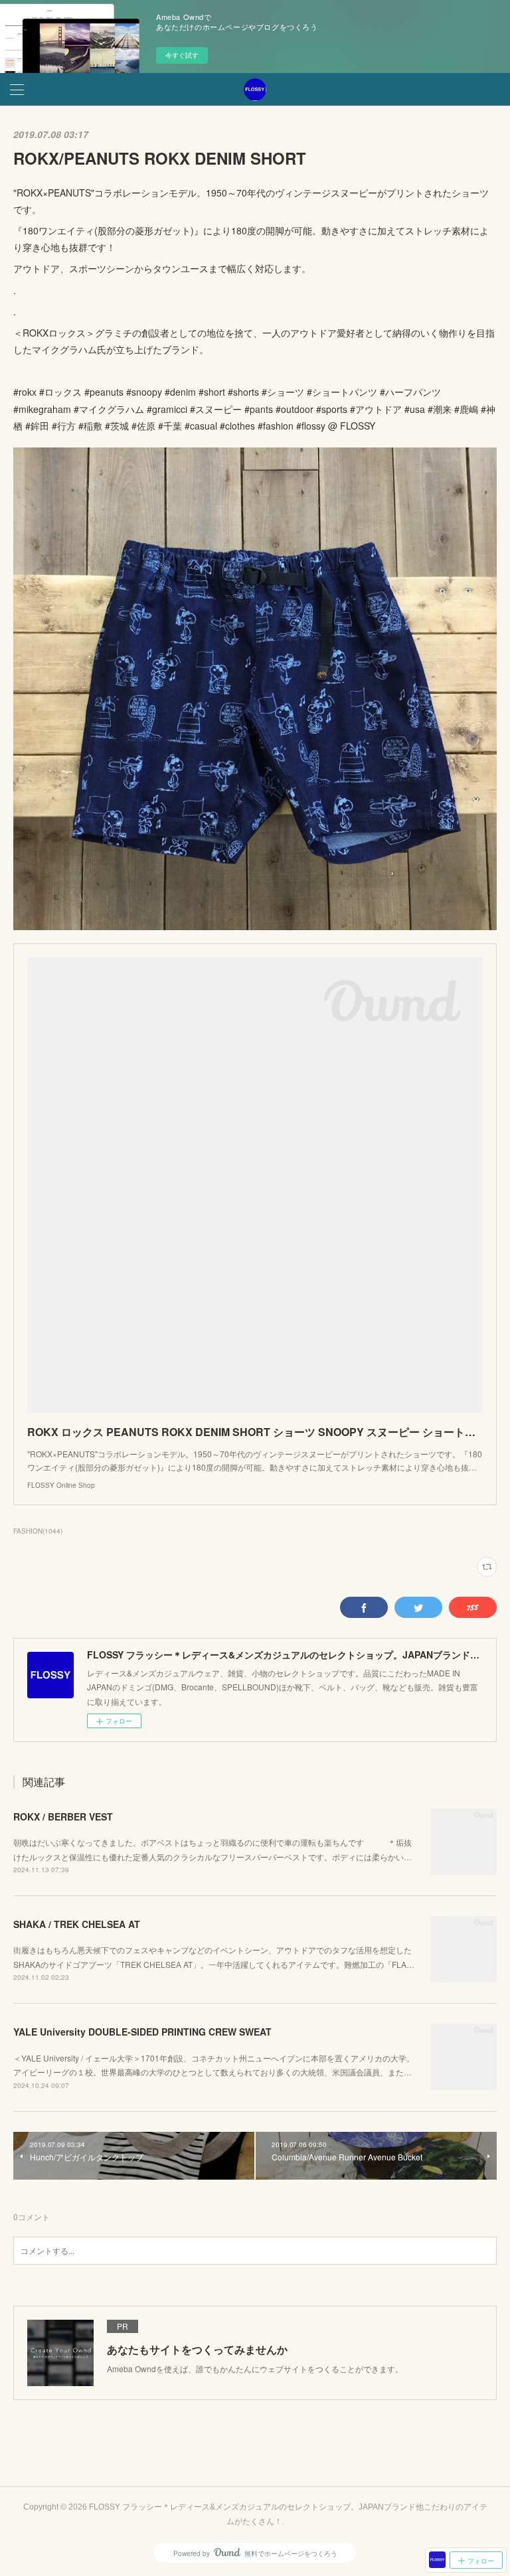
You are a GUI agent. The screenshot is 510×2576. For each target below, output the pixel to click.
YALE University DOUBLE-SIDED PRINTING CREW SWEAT (142, 2032)
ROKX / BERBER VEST (63, 1816)
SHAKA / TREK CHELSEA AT (77, 1924)
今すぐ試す (182, 55)
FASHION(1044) (38, 1531)
